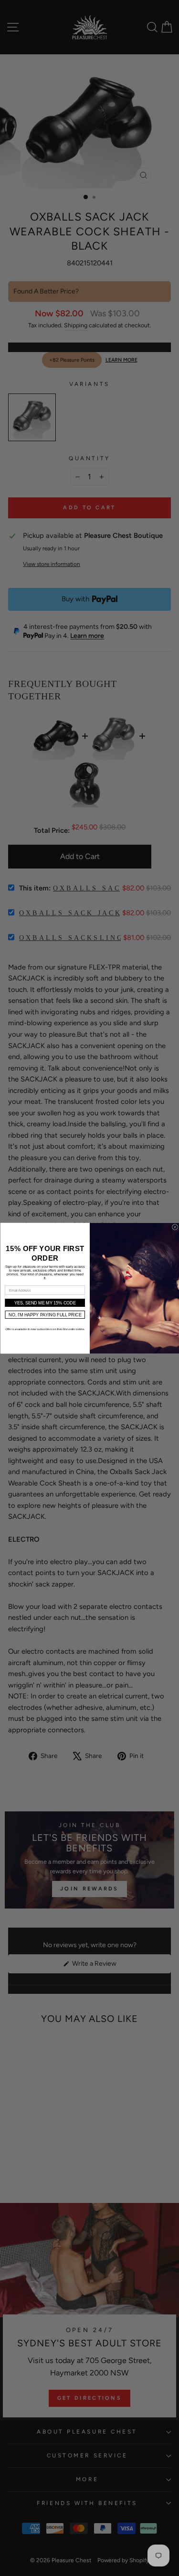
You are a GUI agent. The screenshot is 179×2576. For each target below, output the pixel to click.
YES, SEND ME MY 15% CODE (45, 1303)
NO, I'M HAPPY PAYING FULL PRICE (45, 1314)
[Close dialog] (175, 1227)
